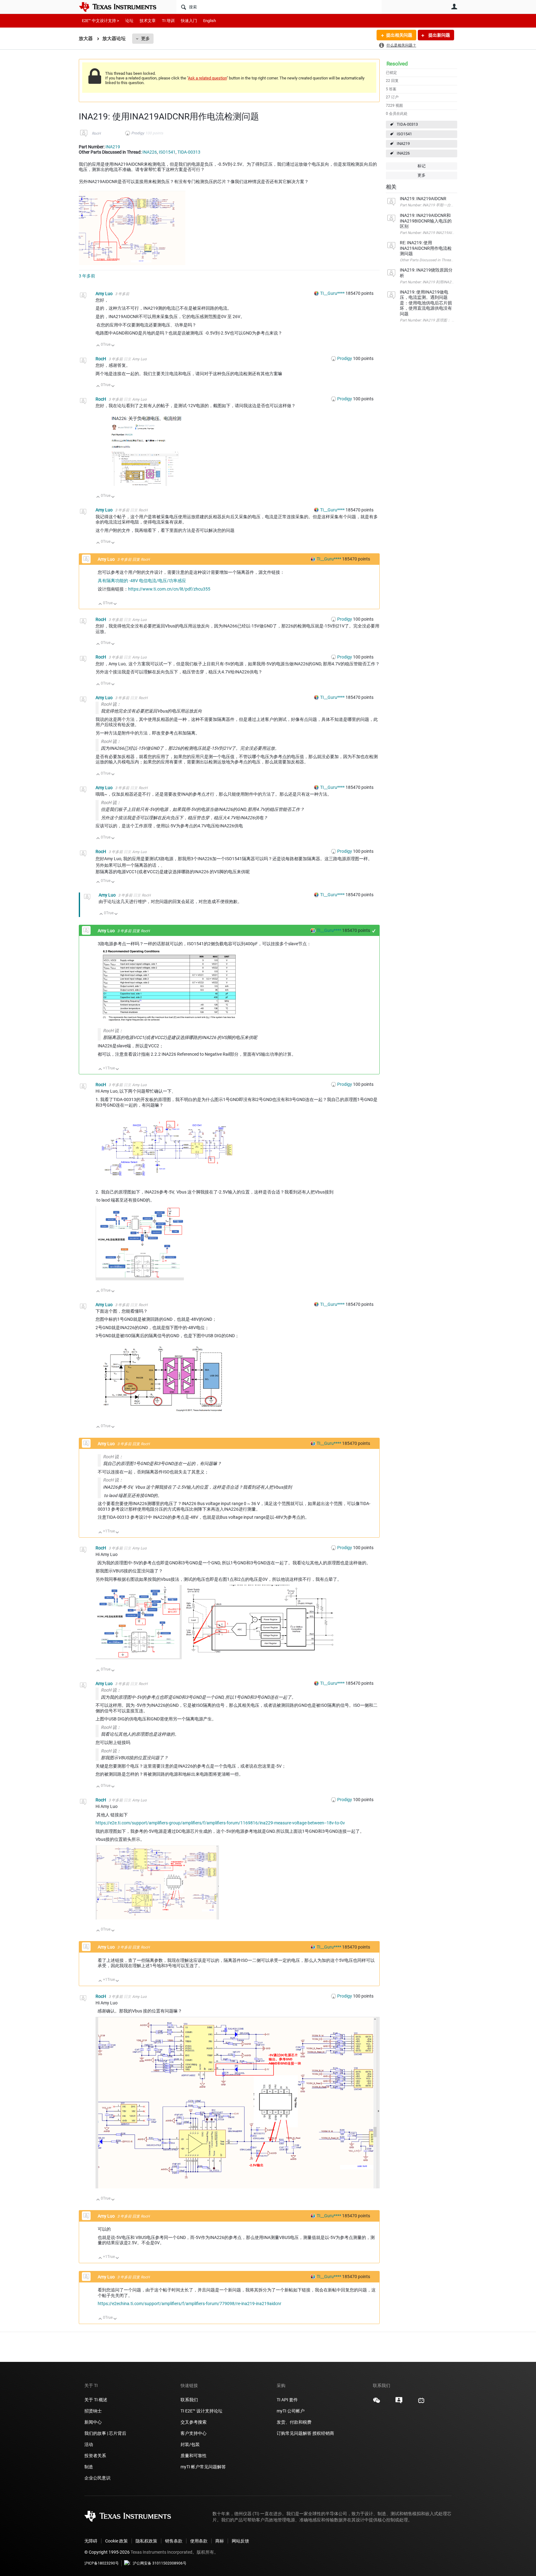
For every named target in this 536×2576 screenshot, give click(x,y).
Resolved (397, 64)
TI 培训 (168, 21)
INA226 (403, 153)
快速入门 (189, 21)
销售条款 (174, 2541)
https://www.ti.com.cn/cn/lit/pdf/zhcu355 (169, 589)
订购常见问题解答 (294, 2433)
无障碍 (91, 2541)
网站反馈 (240, 2541)
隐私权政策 (146, 2541)
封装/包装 (190, 2444)
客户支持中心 (194, 2433)
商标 (220, 2541)
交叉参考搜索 (194, 2422)
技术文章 (148, 21)
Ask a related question (207, 78)
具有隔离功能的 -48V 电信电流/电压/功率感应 (142, 581)
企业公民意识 (97, 2478)
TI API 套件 (287, 2400)
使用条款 (199, 2541)
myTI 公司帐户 (291, 2411)
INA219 (403, 144)
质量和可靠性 (194, 2456)
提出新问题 (439, 35)
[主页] (122, 7)
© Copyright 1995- (107, 2552)
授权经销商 (323, 2433)
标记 (422, 166)
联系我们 (189, 2400)
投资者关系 (95, 2456)
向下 (113, 346)
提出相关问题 (399, 35)
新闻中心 (93, 2422)
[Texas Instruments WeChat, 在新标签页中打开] (377, 2403)
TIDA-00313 (407, 124)
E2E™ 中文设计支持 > (100, 21)
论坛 (129, 21)
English (210, 21)
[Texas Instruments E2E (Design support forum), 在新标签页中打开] (399, 2403)
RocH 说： (111, 704)
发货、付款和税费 (294, 2422)
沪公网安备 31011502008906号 (160, 2563)
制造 (89, 2467)
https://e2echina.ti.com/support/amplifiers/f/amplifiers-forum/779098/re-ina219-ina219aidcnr (190, 2304)
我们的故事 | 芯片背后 (105, 2433)
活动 (89, 2444)
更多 (145, 38)
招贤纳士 (93, 2411)
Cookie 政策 (116, 2541)
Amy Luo (105, 294)
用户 (454, 7)
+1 (374, 931)
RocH (96, 133)
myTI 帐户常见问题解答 (203, 2467)
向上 (98, 346)
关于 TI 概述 (96, 2400)
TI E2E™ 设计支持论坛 (201, 2411)
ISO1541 (404, 134)
